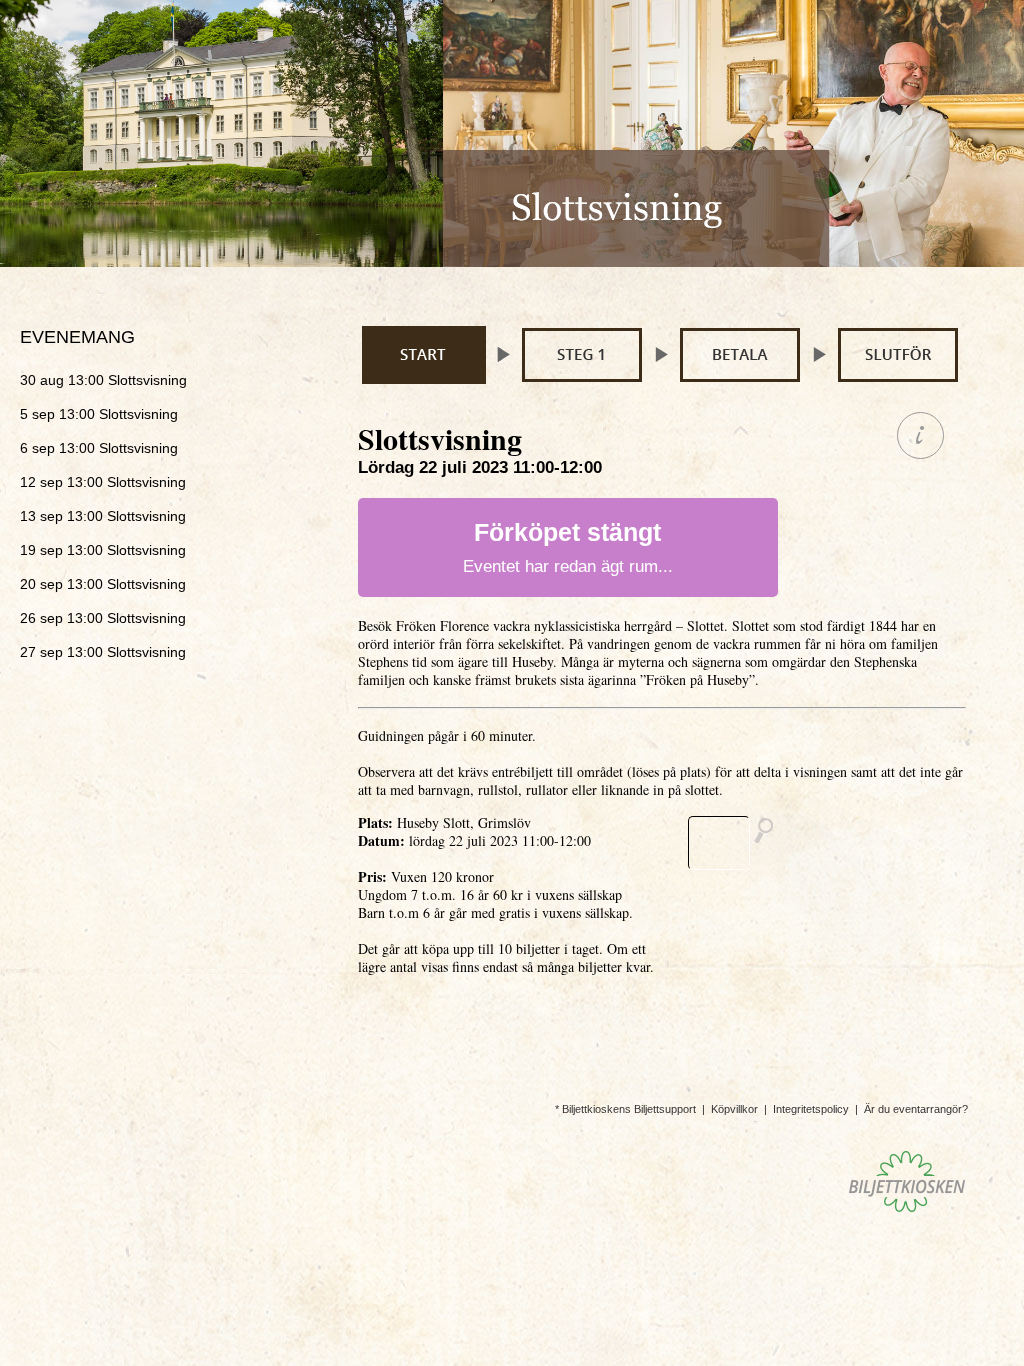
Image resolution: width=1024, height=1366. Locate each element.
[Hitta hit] (739, 843)
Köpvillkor (734, 1109)
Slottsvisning (103, 380)
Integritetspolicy (811, 1109)
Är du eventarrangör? (916, 1109)
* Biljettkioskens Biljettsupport (625, 1109)
